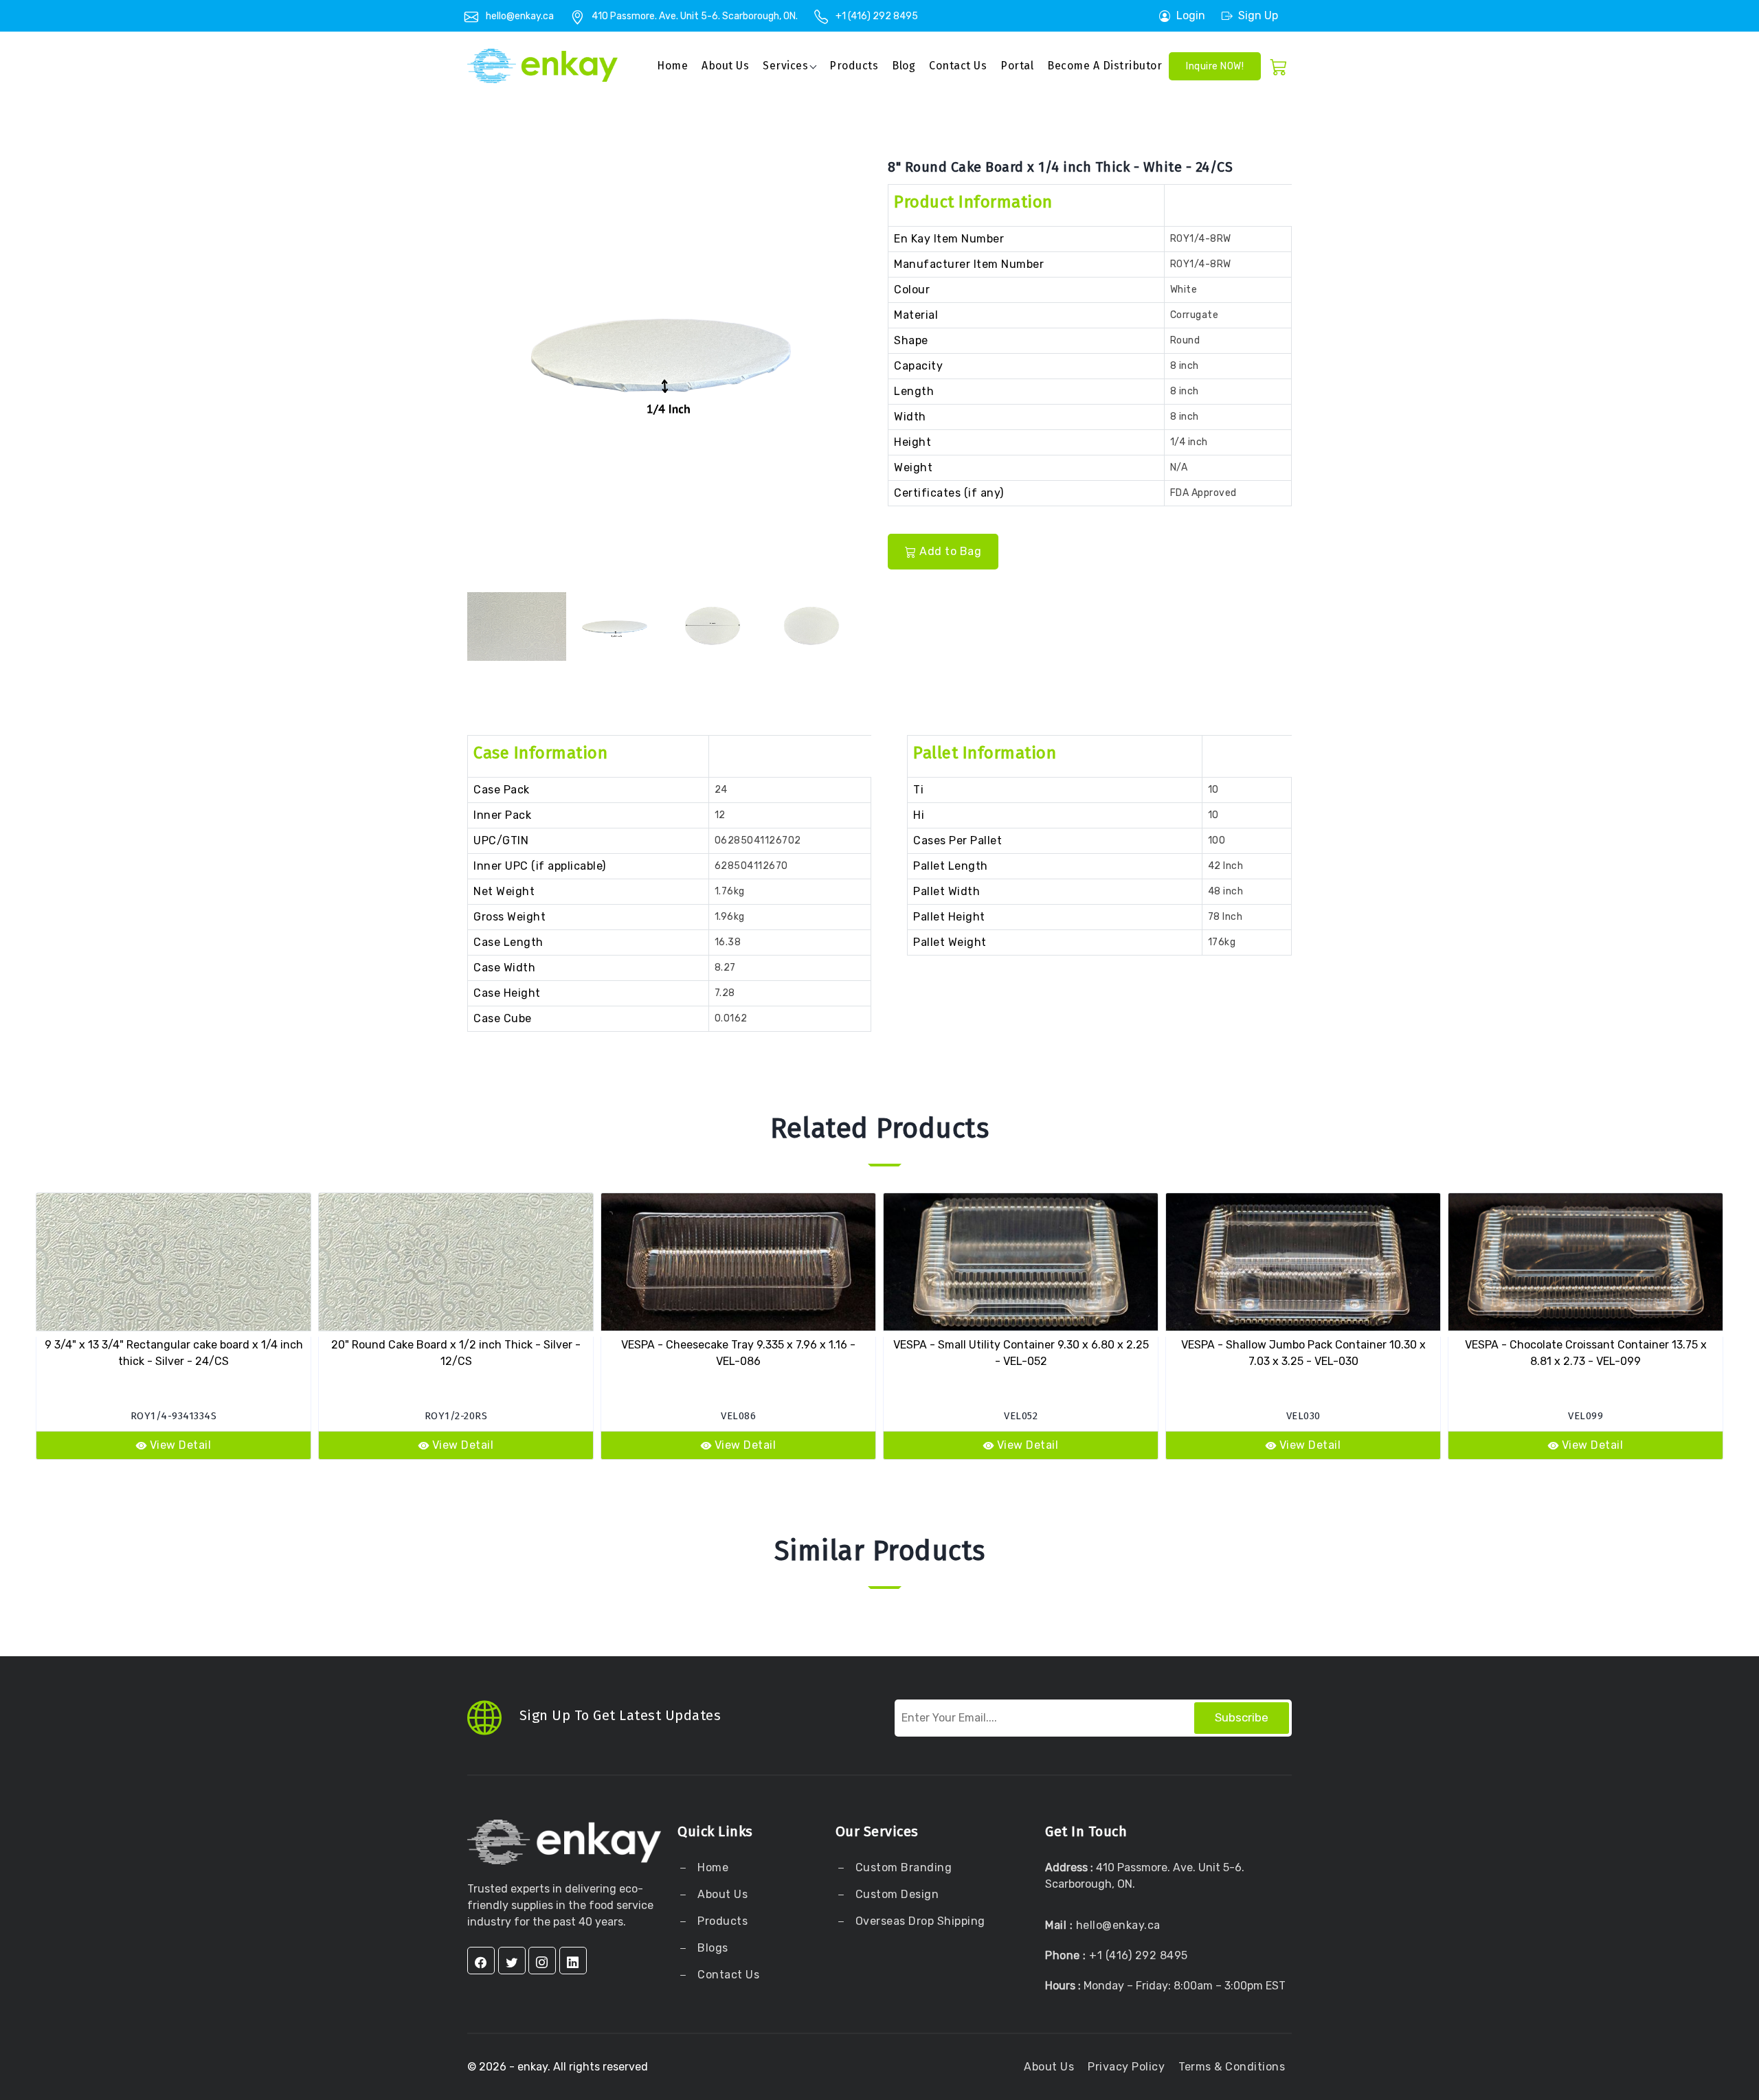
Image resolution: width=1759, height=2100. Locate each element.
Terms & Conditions (1232, 2067)
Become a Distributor (1105, 66)
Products (854, 66)
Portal (1017, 66)
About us (725, 66)
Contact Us (958, 66)
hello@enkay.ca (520, 16)
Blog (904, 66)
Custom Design (895, 1894)
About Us (721, 1894)
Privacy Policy (1126, 2067)
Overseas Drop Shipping (920, 1921)
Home (672, 66)
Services (785, 66)
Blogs (713, 1948)
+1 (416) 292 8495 (877, 16)
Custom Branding (902, 1867)
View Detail (181, 1445)
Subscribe (1242, 1717)
